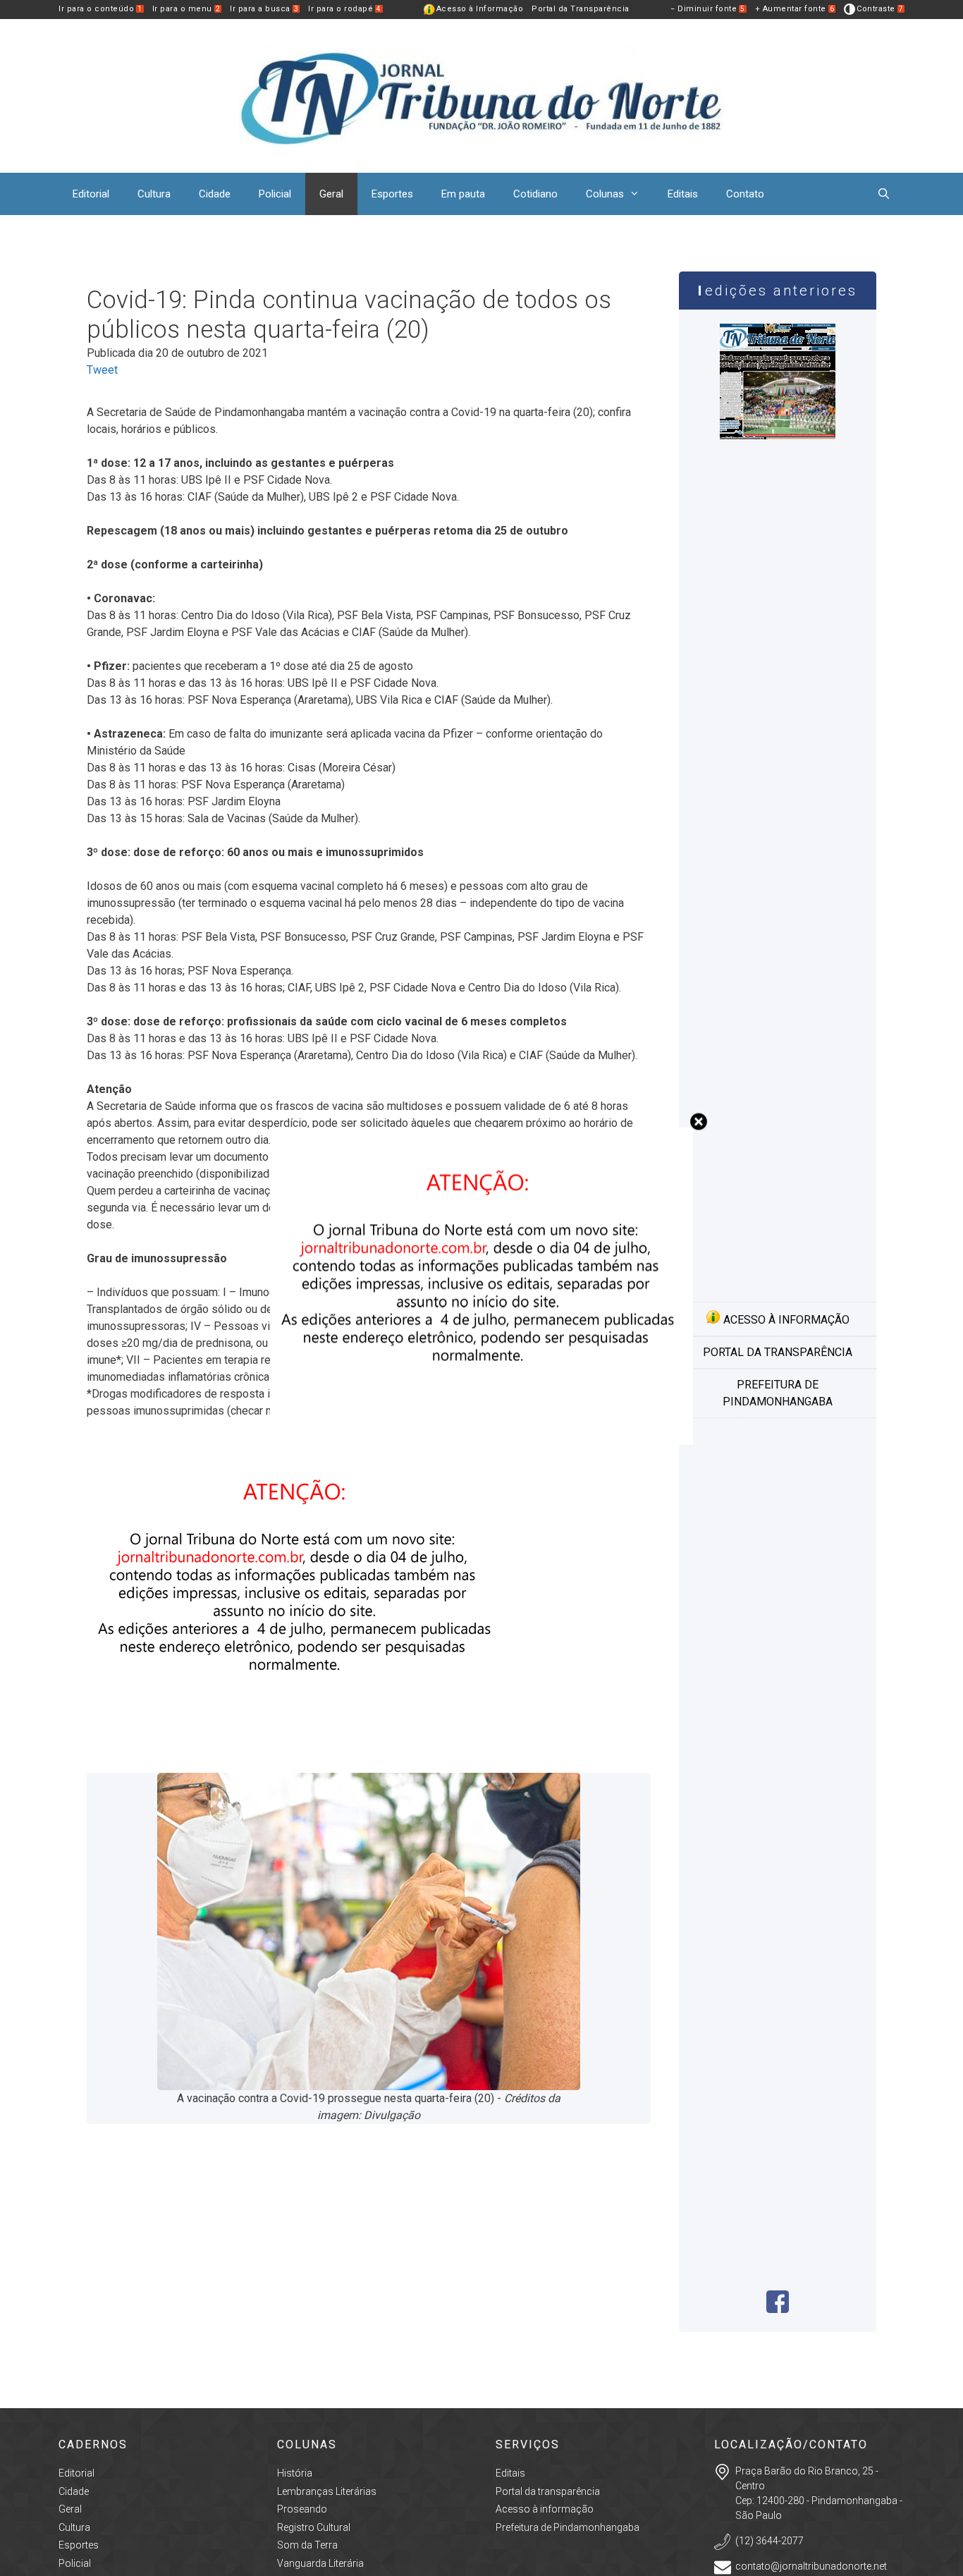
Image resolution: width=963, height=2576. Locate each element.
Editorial (91, 194)
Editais (683, 194)
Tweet (102, 370)
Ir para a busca (264, 9)
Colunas (605, 194)
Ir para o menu (186, 9)
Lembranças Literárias (327, 2491)
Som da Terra (307, 2545)
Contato (745, 194)
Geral (331, 194)
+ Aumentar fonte (795, 9)
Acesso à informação (785, 1320)
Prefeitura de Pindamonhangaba (778, 1393)
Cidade (215, 194)
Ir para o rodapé (345, 9)
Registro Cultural (314, 2527)
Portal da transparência (778, 1352)
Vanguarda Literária (320, 2563)
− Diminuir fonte (708, 9)
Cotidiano (535, 194)
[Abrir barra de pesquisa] (884, 194)
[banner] (298, 1750)
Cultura (154, 194)
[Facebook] (778, 2309)
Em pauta (463, 194)
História (295, 2473)
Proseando (302, 2509)
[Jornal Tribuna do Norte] (481, 95)
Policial (275, 194)
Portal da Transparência (581, 9)
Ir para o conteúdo (100, 9)
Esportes (392, 194)
